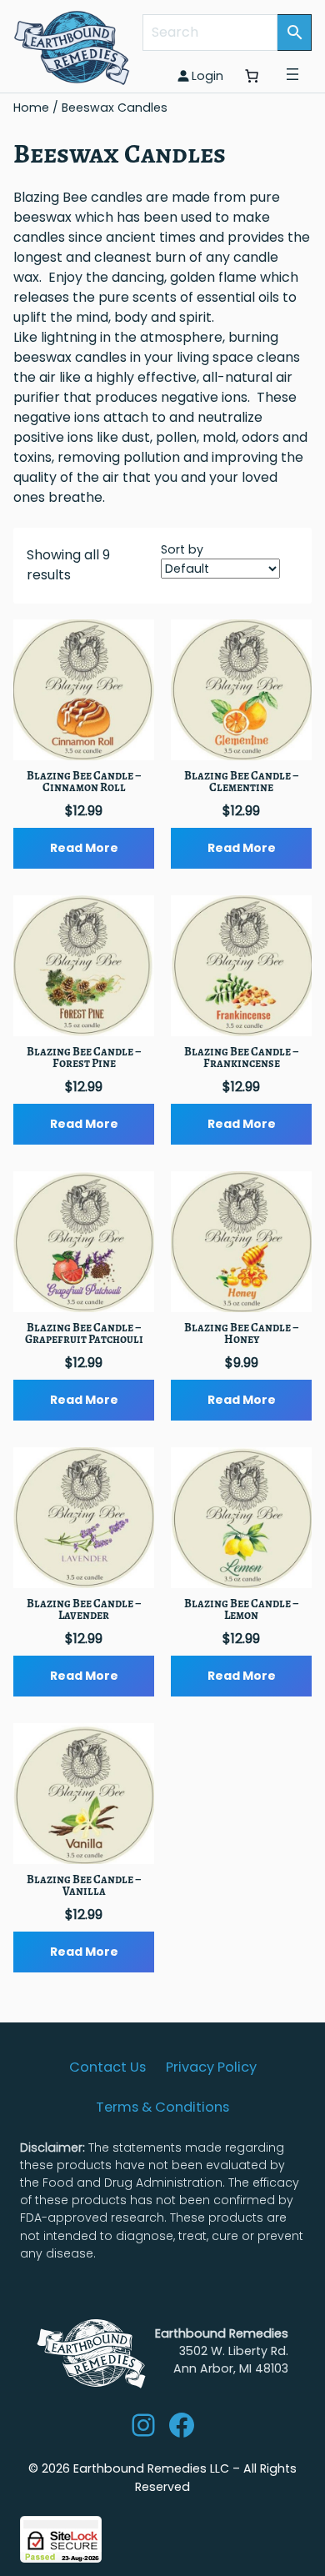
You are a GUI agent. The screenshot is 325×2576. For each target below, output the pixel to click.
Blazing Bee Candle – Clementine (242, 782)
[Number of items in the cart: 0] (252, 76)
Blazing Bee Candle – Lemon (242, 1610)
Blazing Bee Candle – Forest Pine (84, 1058)
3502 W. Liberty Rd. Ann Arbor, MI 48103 (222, 2351)
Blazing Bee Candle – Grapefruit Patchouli (84, 1334)
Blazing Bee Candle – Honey (242, 1334)
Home (31, 108)
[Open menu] (292, 74)
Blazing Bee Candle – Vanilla (84, 1886)
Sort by (182, 549)
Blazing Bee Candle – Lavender (84, 1610)
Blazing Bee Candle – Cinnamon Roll (84, 782)
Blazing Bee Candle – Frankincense (242, 1058)
